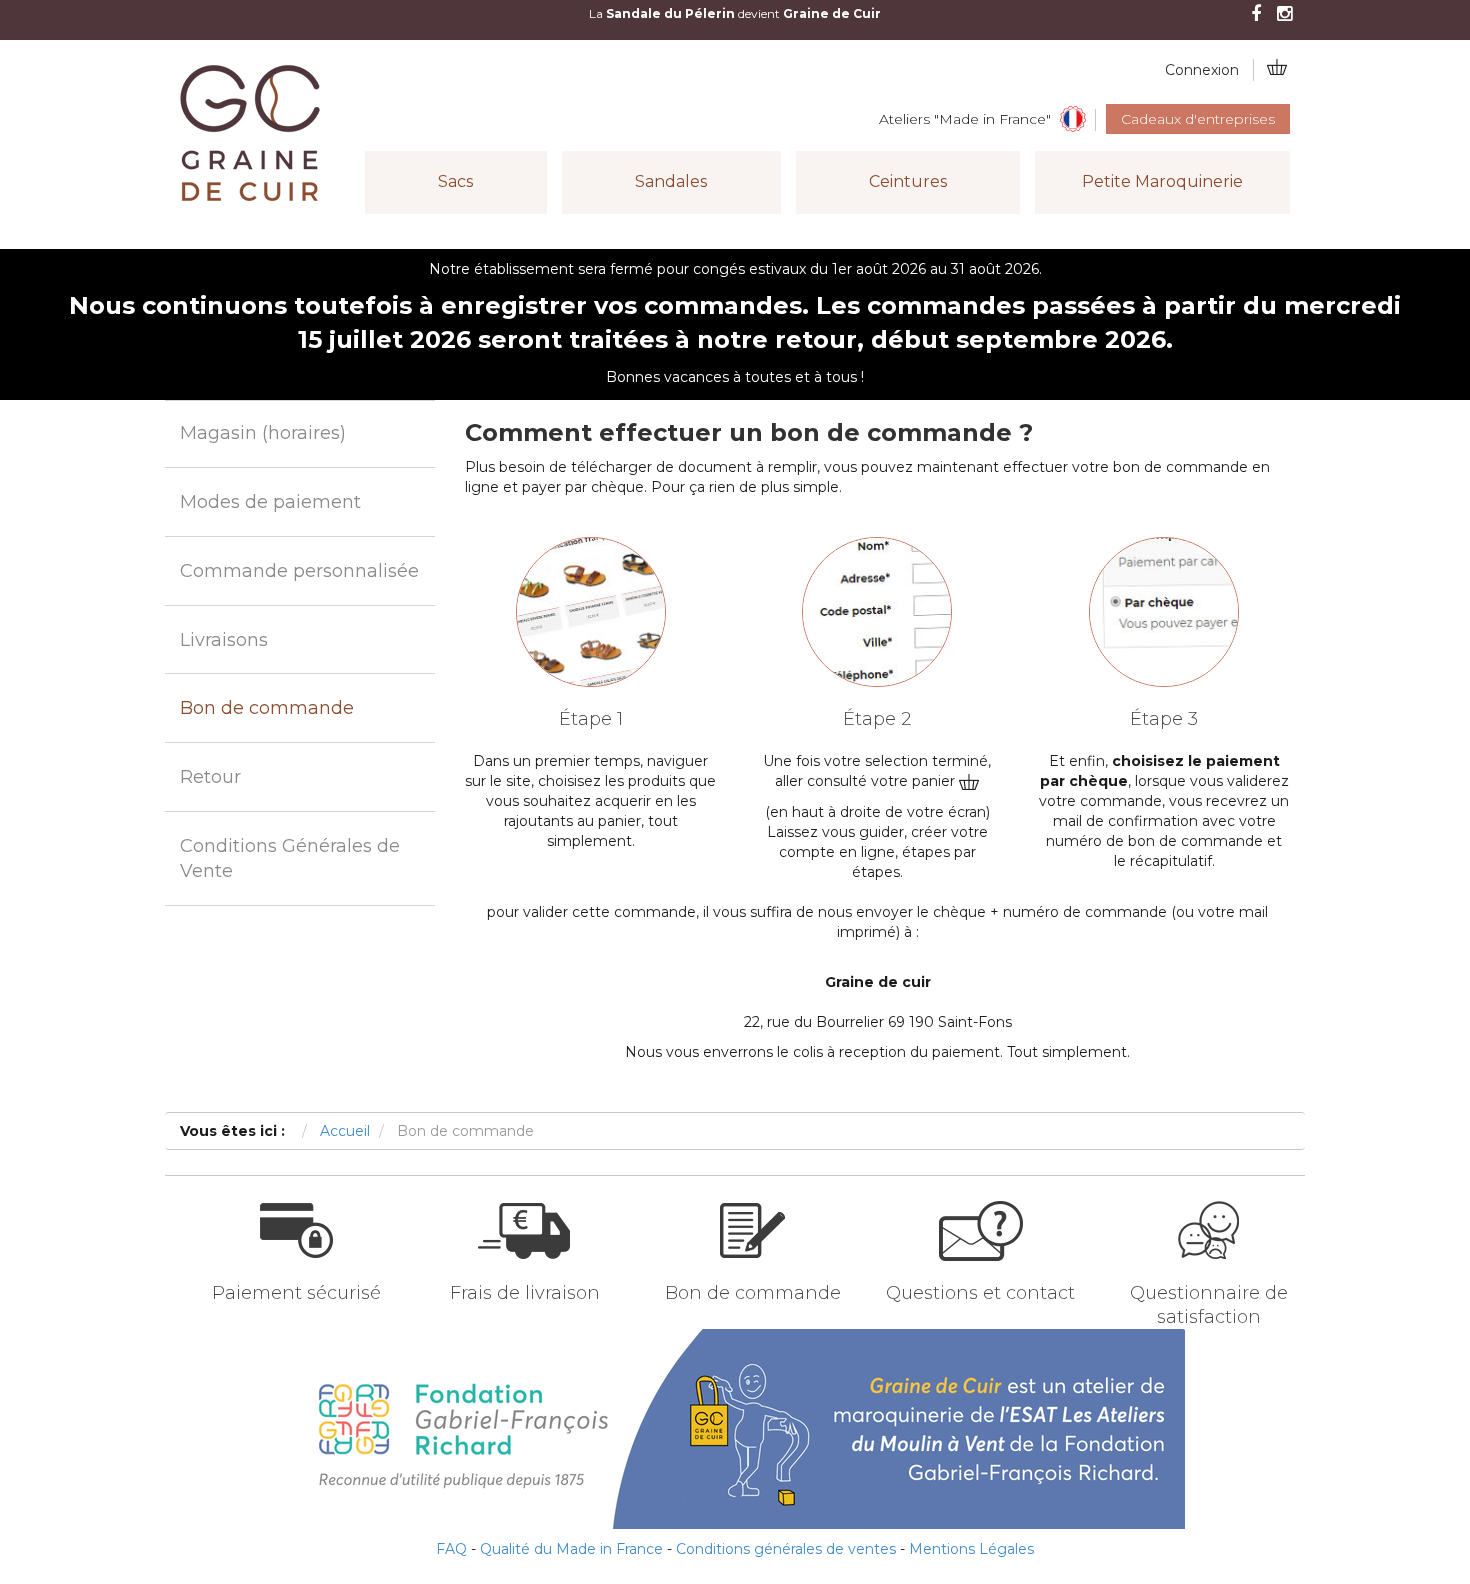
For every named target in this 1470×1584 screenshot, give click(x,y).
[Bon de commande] (752, 1265)
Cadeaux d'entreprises (1198, 119)
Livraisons (224, 640)
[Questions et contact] (980, 1265)
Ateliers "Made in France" (965, 119)
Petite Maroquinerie (1162, 181)
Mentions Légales (971, 1549)
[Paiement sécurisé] (296, 1265)
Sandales (671, 181)
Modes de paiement (270, 502)
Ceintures (908, 181)
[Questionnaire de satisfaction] (1208, 1265)
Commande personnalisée (299, 571)
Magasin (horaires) (263, 433)
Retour (210, 777)
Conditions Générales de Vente (290, 859)
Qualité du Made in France (571, 1549)
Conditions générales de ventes (786, 1549)
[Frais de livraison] (524, 1265)
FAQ (451, 1549)
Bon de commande (267, 708)
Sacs (455, 181)
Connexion (1202, 70)
